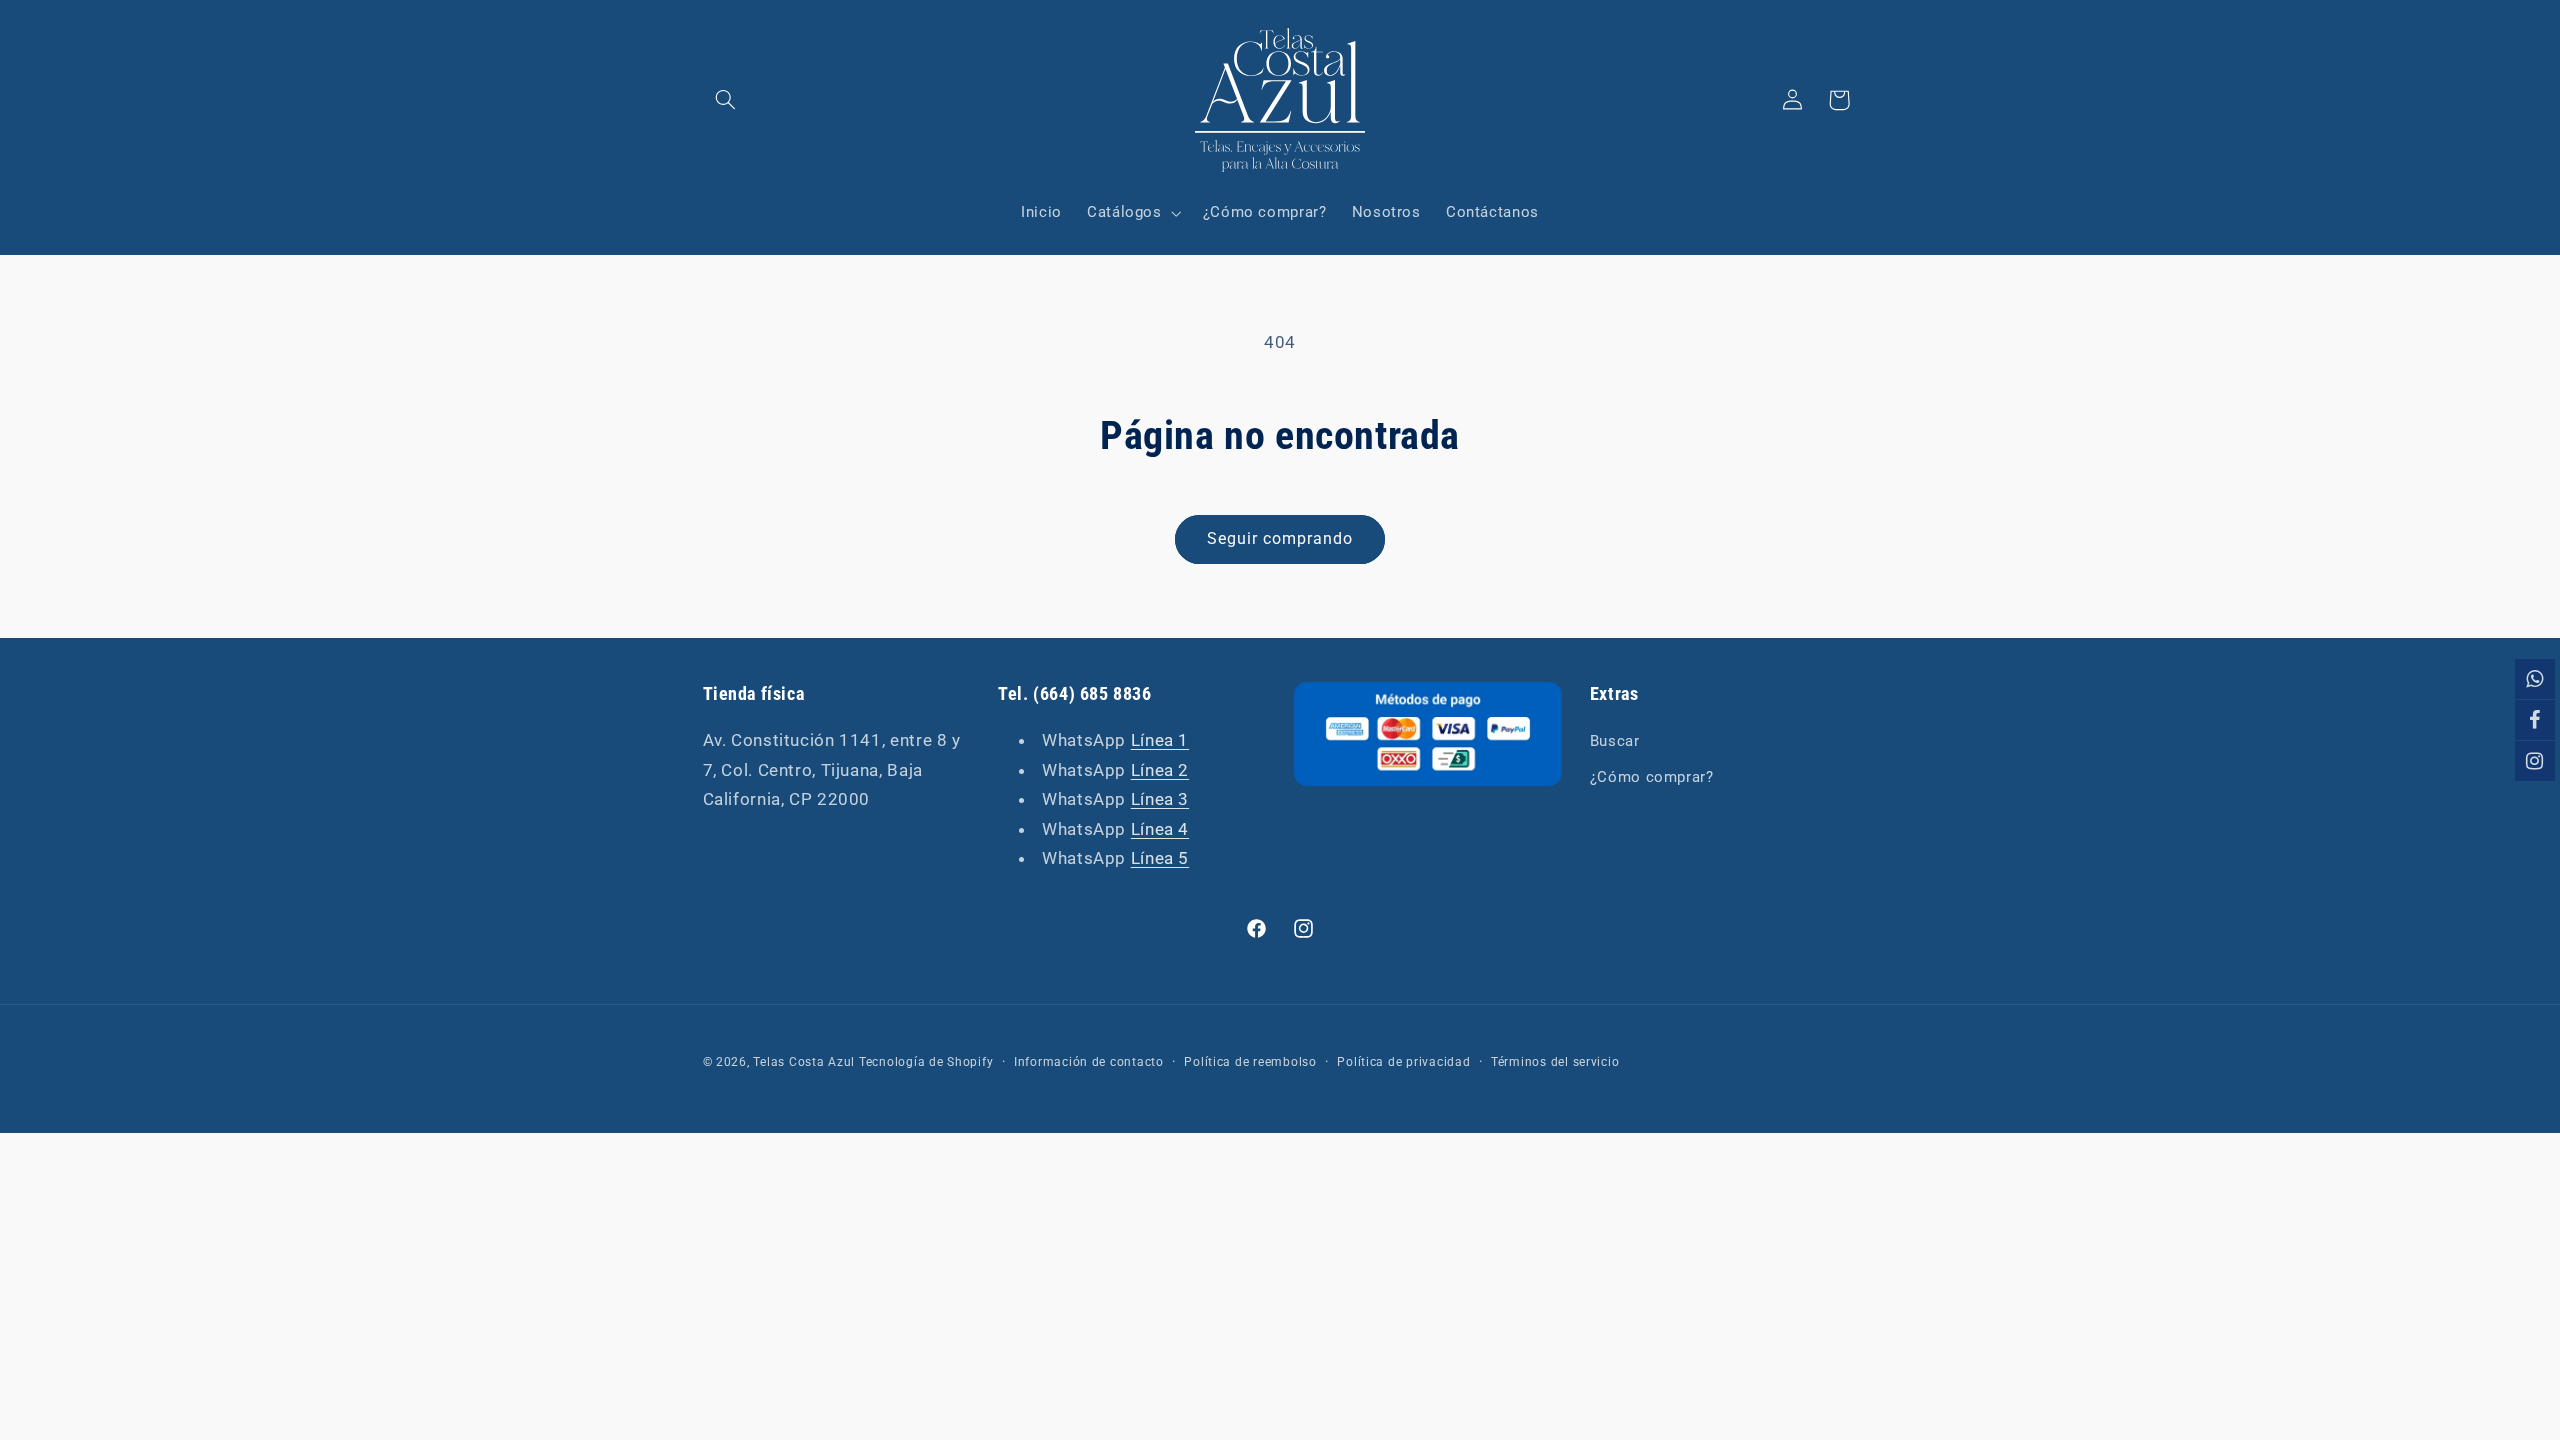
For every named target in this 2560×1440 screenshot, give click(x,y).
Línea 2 (1160, 770)
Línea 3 (1160, 799)
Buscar (1615, 741)
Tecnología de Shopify (926, 1062)
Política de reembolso (1250, 1062)
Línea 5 (1160, 858)
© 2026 (725, 1062)
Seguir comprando (1280, 538)
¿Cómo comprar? (1652, 777)
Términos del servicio (1555, 1062)
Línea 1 (1160, 740)
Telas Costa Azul (804, 1062)
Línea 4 (1160, 829)
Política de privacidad (1403, 1062)
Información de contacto (1089, 1062)
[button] (726, 100)
